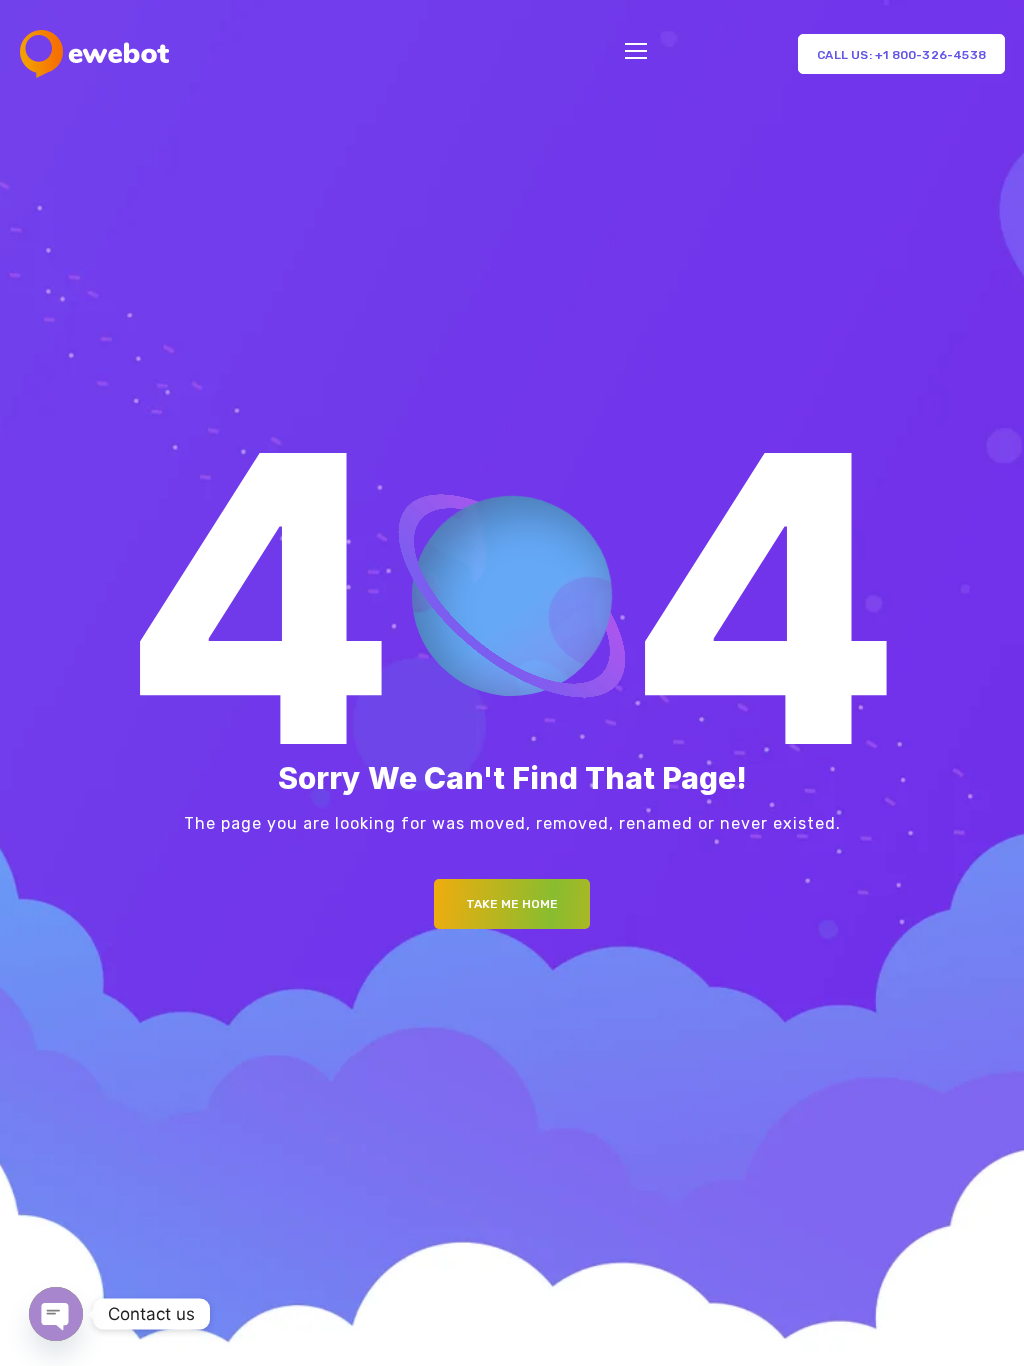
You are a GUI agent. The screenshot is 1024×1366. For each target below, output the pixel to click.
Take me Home (512, 904)
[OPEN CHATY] (56, 1314)
